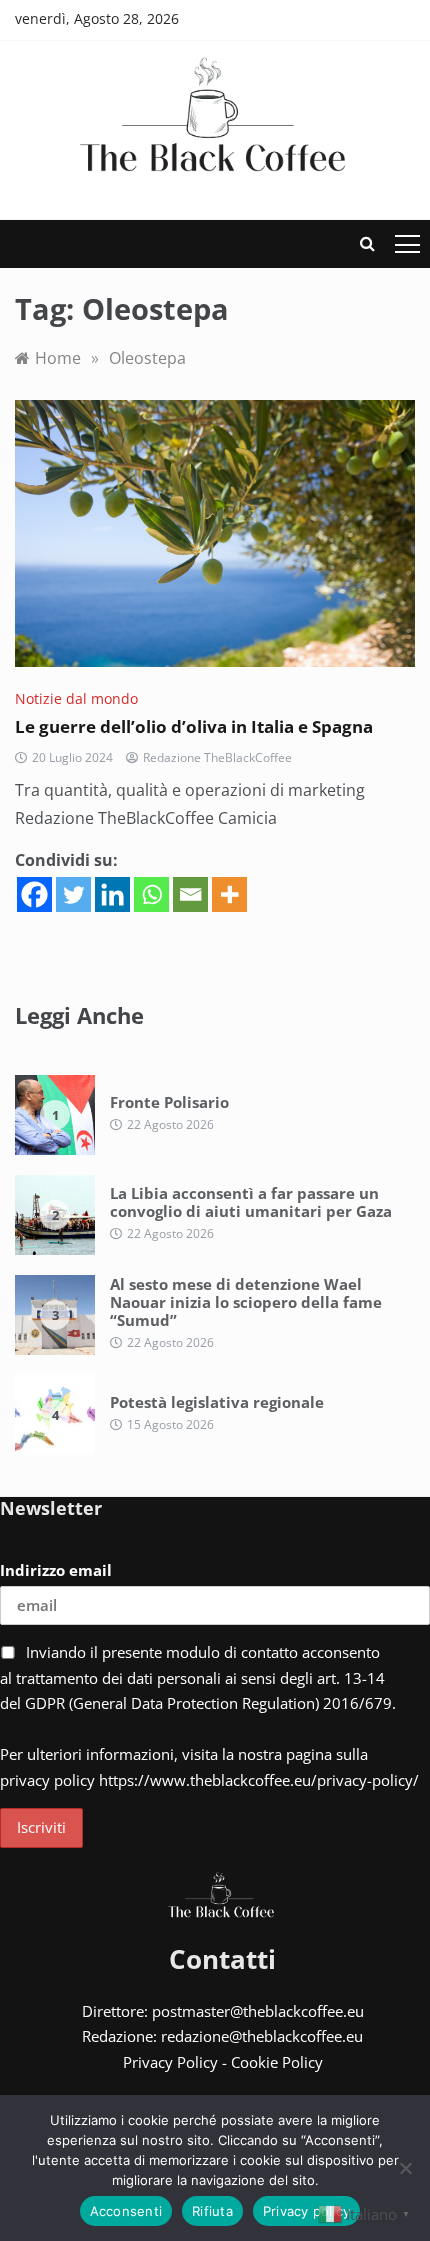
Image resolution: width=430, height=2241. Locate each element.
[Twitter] (73, 894)
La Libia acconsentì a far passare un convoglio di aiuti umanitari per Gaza (251, 1202)
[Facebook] (34, 894)
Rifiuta (212, 2211)
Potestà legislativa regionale (217, 1402)
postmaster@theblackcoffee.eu (258, 2011)
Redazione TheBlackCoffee (217, 757)
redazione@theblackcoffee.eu (262, 2036)
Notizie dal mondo (76, 698)
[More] (229, 894)
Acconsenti (126, 2211)
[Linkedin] (112, 894)
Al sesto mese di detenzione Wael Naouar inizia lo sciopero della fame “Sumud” (246, 1302)
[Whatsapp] (151, 894)
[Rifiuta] (405, 2168)
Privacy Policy (170, 2062)
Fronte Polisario (169, 1102)
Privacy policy (307, 2211)
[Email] (190, 894)
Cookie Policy (277, 2062)
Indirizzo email (56, 1570)
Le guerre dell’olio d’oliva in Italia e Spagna (194, 726)
